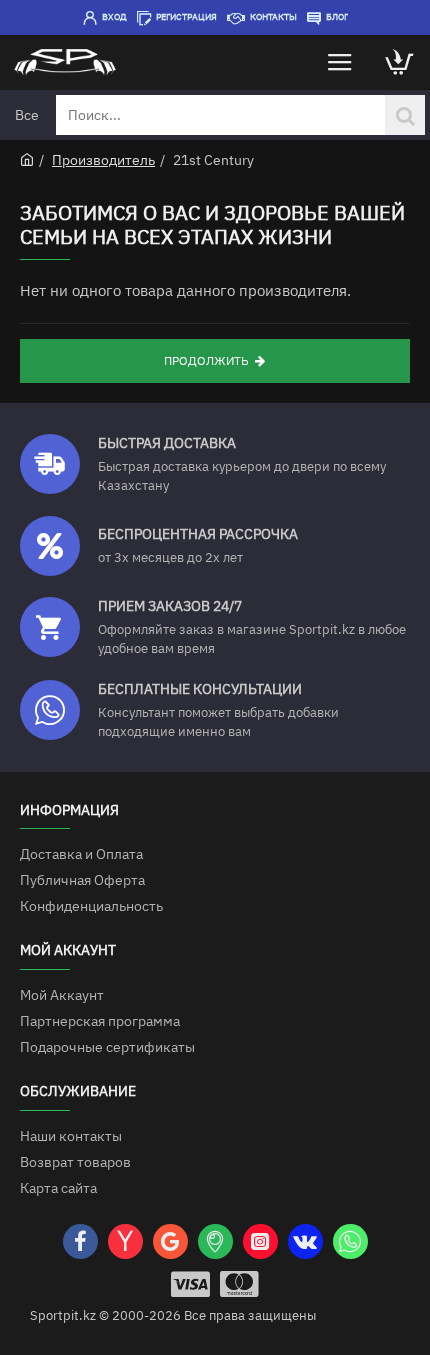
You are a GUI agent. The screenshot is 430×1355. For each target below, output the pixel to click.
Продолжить (206, 360)
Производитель (103, 160)
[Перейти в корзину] (400, 62)
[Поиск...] (405, 115)
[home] (27, 159)
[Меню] (340, 62)
